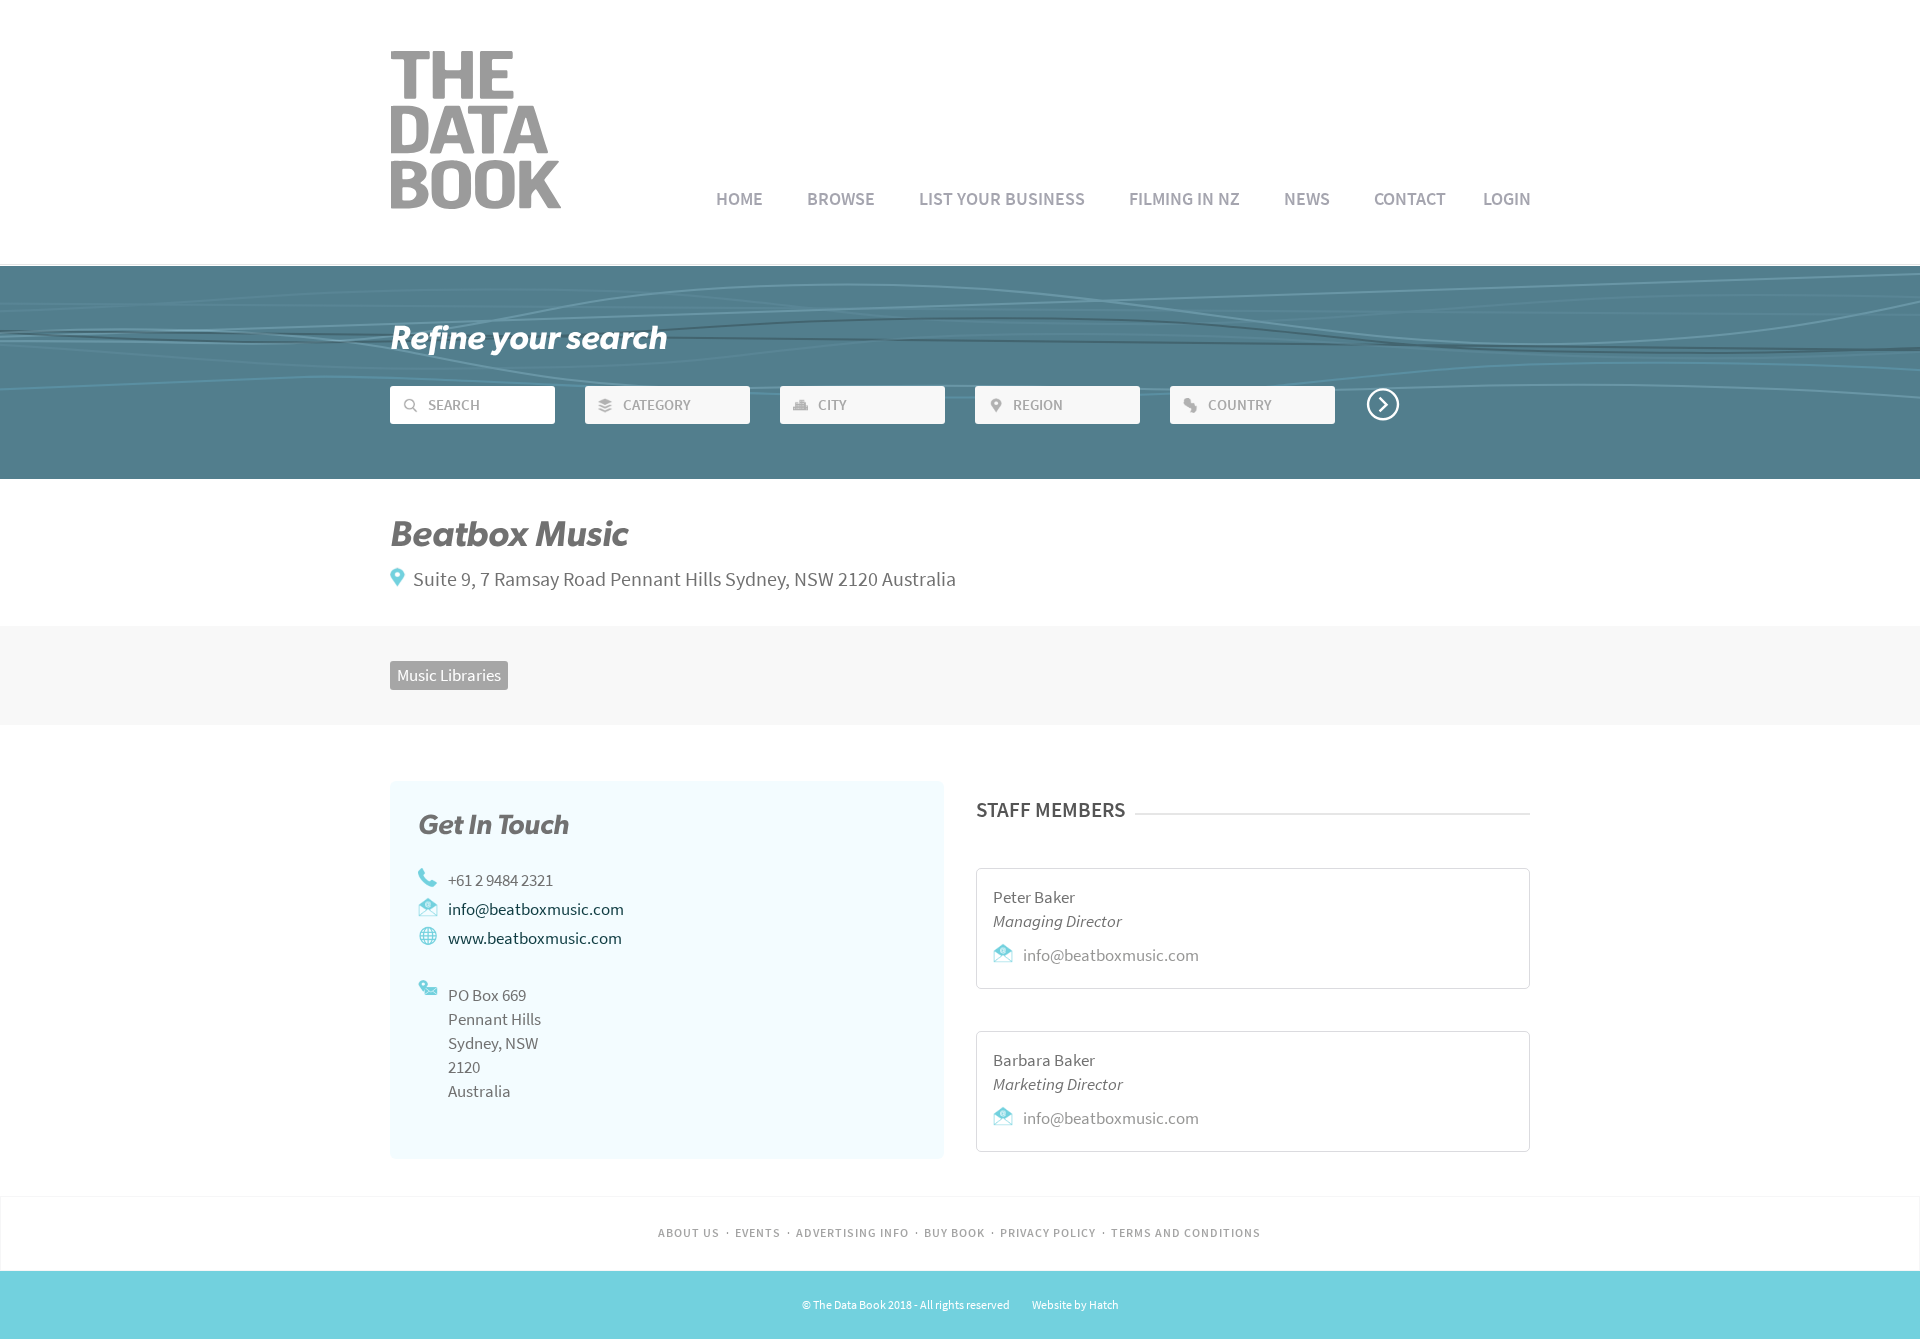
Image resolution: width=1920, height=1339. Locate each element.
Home (739, 199)
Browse (841, 199)
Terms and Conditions (1186, 1233)
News (1307, 199)
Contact (1410, 199)
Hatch (1104, 1305)
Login (1507, 199)
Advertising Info (852, 1233)
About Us (689, 1233)
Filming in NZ (1184, 199)
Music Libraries (449, 675)
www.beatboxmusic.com (535, 938)
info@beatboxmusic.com (536, 909)
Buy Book (954, 1233)
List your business (1002, 199)
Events (758, 1233)
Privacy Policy (1048, 1233)
